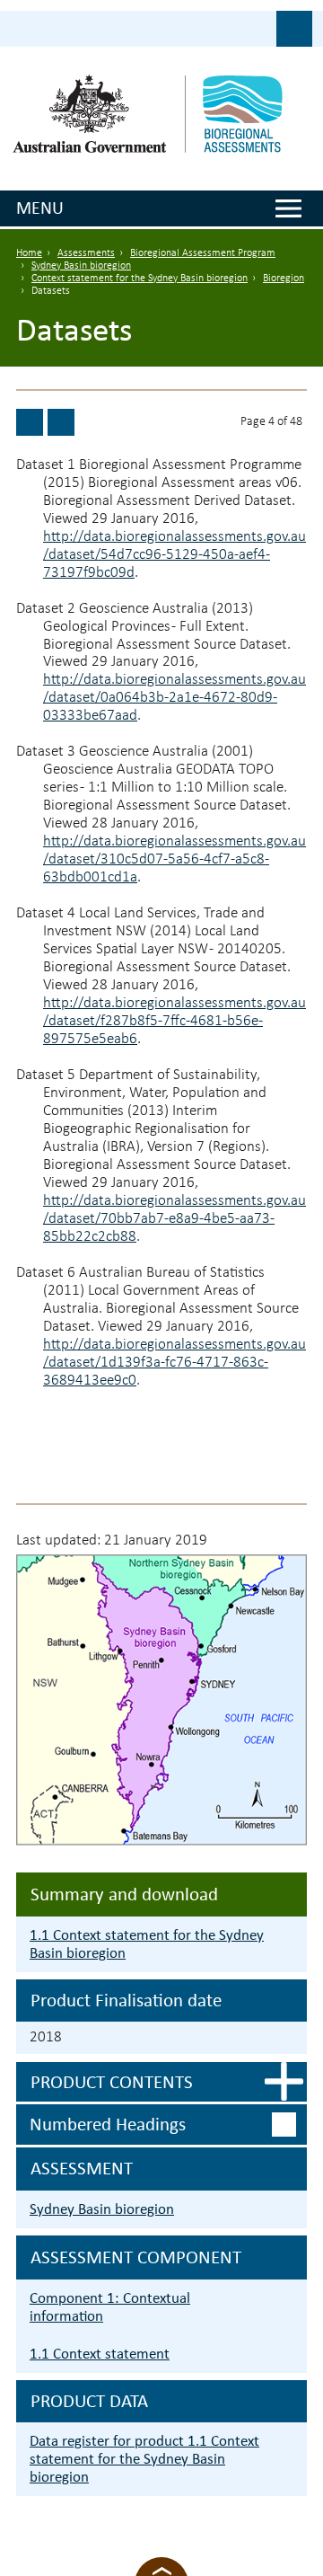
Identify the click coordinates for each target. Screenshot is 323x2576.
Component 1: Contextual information (110, 2307)
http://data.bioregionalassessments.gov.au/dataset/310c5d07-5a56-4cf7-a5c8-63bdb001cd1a (175, 859)
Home (29, 253)
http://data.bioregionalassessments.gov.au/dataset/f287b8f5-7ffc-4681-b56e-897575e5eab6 (175, 1021)
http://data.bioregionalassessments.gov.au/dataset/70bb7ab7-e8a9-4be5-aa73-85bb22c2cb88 (175, 1219)
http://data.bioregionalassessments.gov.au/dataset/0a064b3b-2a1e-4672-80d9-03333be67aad (175, 698)
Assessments (86, 253)
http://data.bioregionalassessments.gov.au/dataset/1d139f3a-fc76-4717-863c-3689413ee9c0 (175, 1363)
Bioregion (284, 279)
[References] (30, 422)
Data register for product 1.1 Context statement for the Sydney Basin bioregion (144, 2459)
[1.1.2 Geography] (61, 422)
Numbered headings (108, 2124)
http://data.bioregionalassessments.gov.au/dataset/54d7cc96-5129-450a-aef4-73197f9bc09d (175, 555)
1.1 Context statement (100, 2354)
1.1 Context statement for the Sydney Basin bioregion (147, 1944)
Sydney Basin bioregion (81, 266)
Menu (40, 208)
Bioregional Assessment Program (203, 253)
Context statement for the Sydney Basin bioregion (140, 279)
